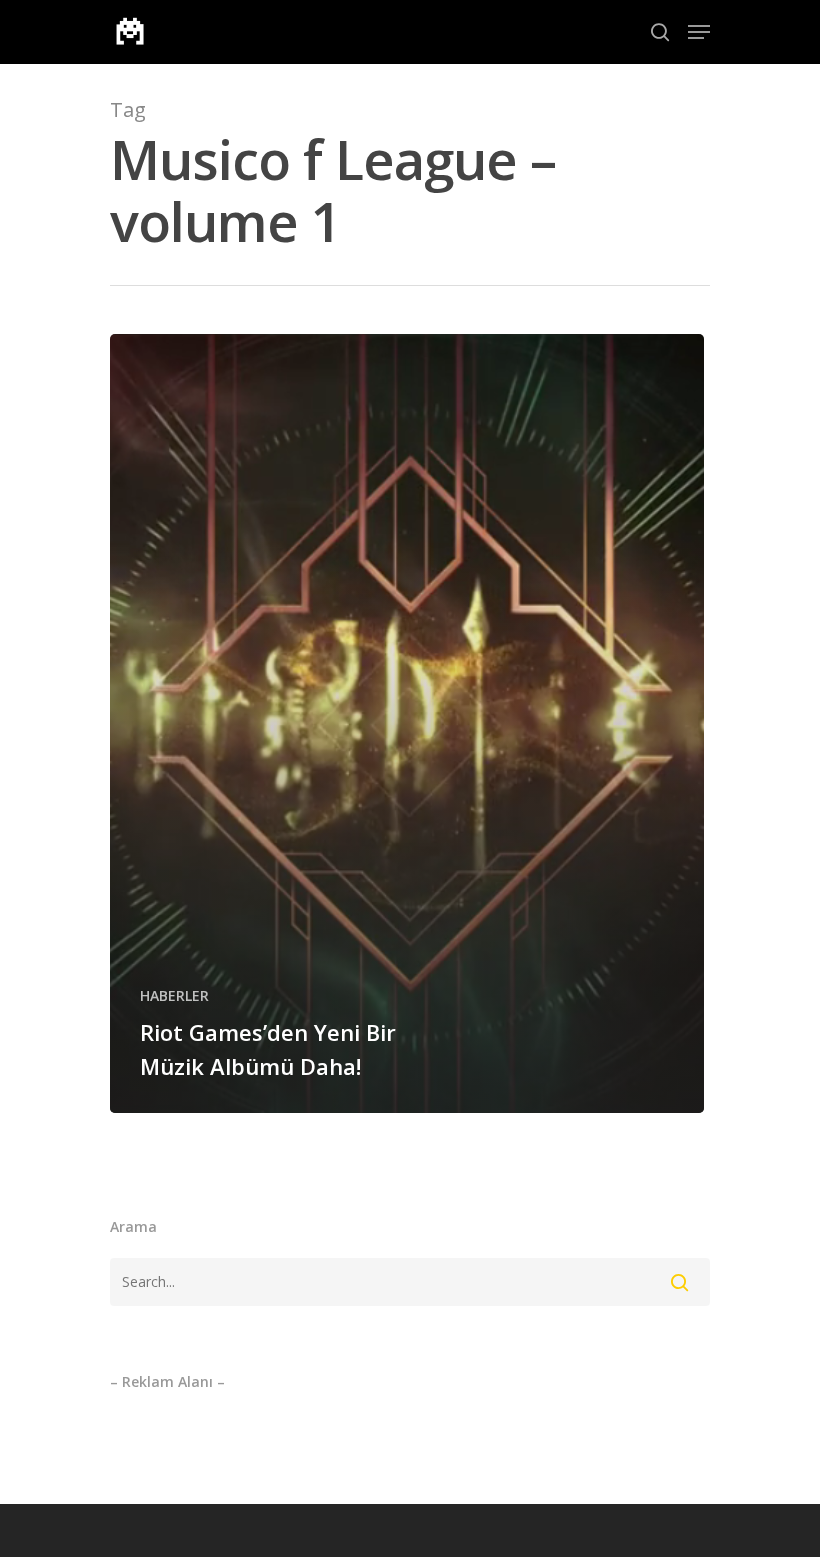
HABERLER (174, 995)
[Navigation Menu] (699, 32)
